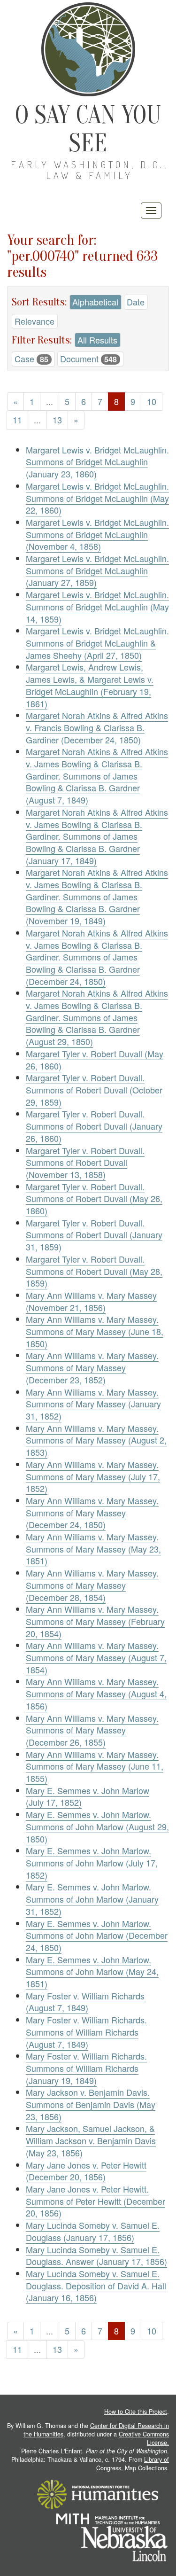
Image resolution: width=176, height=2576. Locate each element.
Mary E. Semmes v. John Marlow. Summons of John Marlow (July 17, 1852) (92, 1862)
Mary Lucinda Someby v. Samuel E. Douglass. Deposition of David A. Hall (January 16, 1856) (96, 2285)
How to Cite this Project (136, 2412)
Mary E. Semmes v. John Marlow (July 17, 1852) (88, 1796)
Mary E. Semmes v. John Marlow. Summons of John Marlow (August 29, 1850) (97, 1826)
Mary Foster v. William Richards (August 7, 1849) (85, 2002)
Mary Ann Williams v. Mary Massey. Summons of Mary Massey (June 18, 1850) (95, 1331)
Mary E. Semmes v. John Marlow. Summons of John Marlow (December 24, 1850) (97, 1935)
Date (136, 302)
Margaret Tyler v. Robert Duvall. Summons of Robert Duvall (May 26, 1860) (94, 1198)
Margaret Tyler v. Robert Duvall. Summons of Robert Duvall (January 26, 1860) (94, 1126)
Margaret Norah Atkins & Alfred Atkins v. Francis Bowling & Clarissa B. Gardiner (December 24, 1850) (97, 727)
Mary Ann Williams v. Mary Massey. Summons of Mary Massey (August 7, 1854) (96, 1657)
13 (57, 420)
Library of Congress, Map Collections (133, 2464)
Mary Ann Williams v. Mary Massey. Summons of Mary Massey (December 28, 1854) (92, 1585)
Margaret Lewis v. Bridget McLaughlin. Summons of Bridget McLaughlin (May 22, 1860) (97, 498)
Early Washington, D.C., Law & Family (90, 170)
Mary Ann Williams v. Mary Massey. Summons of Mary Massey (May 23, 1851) (93, 1549)
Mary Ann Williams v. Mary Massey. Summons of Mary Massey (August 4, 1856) (96, 1693)
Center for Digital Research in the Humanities (96, 2430)
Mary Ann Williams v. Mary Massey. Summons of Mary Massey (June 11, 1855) (95, 1766)
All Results (97, 340)
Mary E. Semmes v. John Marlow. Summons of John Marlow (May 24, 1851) (92, 1971)
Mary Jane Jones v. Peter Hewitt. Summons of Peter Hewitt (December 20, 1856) (96, 2201)
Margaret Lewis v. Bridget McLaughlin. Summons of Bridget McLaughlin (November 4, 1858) (97, 534)
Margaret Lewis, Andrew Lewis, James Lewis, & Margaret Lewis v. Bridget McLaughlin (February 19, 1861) (90, 685)
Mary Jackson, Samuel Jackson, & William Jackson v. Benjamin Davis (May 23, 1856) (91, 2140)
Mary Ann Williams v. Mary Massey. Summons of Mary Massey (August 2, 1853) (96, 1440)
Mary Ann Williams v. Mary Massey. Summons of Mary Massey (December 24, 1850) (92, 1512)
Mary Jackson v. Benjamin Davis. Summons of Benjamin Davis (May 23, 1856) (91, 2104)
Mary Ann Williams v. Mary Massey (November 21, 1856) (91, 1301)
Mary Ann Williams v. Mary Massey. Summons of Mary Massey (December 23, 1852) (92, 1367)
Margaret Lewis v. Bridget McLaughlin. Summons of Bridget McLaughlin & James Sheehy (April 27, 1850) (97, 643)
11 (17, 420)
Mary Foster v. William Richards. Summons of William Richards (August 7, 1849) (86, 2032)
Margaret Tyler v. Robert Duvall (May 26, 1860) (95, 1060)
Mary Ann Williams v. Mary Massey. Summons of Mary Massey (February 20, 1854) (95, 1621)
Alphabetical (95, 302)
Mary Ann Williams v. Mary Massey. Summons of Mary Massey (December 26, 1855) (92, 1730)
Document (88, 359)
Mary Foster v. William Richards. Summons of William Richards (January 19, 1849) (86, 2068)
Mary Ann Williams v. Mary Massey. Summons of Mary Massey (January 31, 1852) (93, 1404)
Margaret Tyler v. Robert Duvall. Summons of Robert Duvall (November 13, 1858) (85, 1162)
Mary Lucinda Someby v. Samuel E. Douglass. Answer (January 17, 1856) (96, 2256)
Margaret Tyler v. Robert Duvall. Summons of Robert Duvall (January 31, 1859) (94, 1235)
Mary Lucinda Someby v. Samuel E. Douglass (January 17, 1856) (93, 2231)
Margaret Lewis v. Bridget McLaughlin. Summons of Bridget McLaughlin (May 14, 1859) (97, 606)
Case (31, 359)
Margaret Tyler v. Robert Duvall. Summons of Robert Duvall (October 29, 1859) (94, 1089)
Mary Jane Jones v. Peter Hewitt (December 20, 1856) (86, 2171)
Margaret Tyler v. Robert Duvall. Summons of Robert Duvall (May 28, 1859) (94, 1271)
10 (152, 401)
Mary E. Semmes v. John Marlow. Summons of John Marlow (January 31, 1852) (92, 1899)
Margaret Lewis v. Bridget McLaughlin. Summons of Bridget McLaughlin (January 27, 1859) (97, 570)
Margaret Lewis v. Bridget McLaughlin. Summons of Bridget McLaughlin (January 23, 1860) (97, 462)
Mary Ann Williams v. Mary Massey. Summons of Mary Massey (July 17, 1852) (93, 1476)
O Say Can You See (88, 129)
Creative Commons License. (144, 2438)
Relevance (34, 321)
